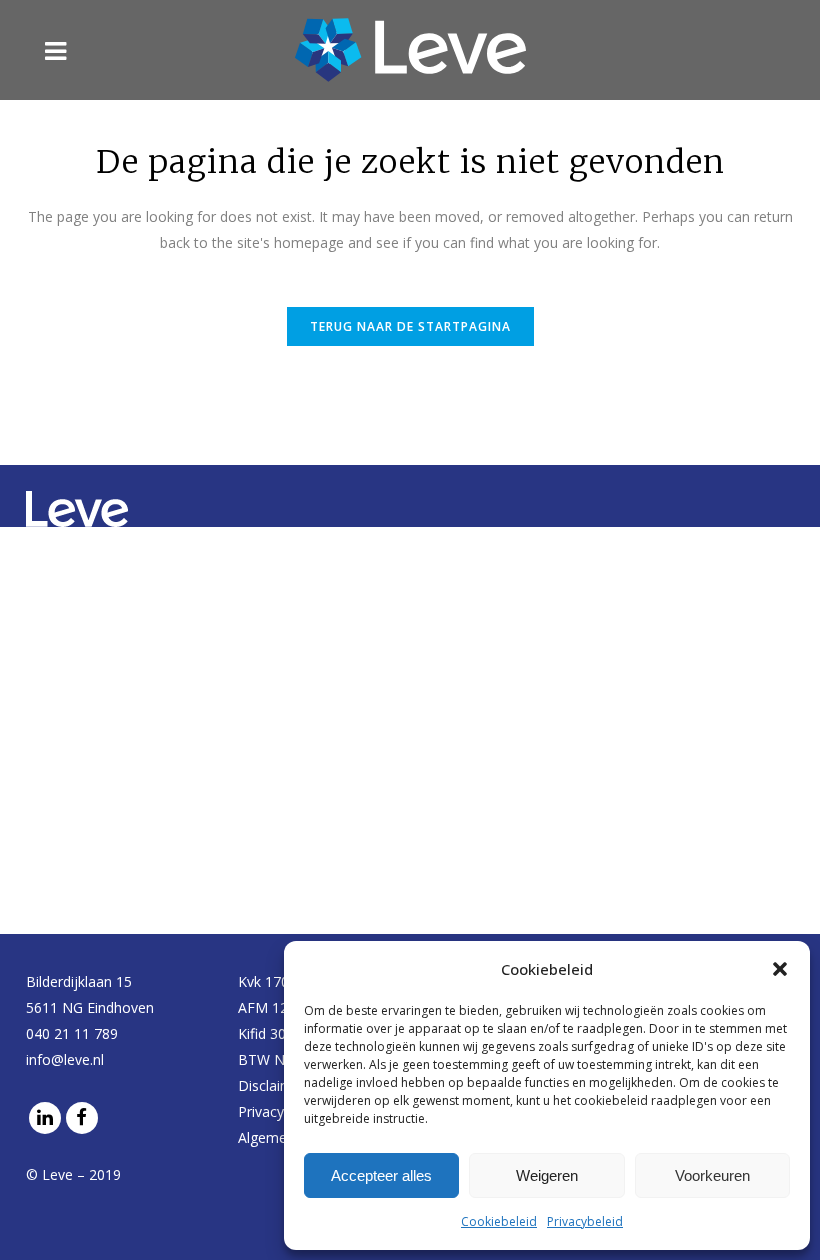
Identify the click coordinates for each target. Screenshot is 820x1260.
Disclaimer (272, 1085)
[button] (780, 969)
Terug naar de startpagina (410, 326)
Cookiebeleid (499, 1221)
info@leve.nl (65, 1059)
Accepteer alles (381, 1175)
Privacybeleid (585, 1221)
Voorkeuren (712, 1175)
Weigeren (547, 1175)
